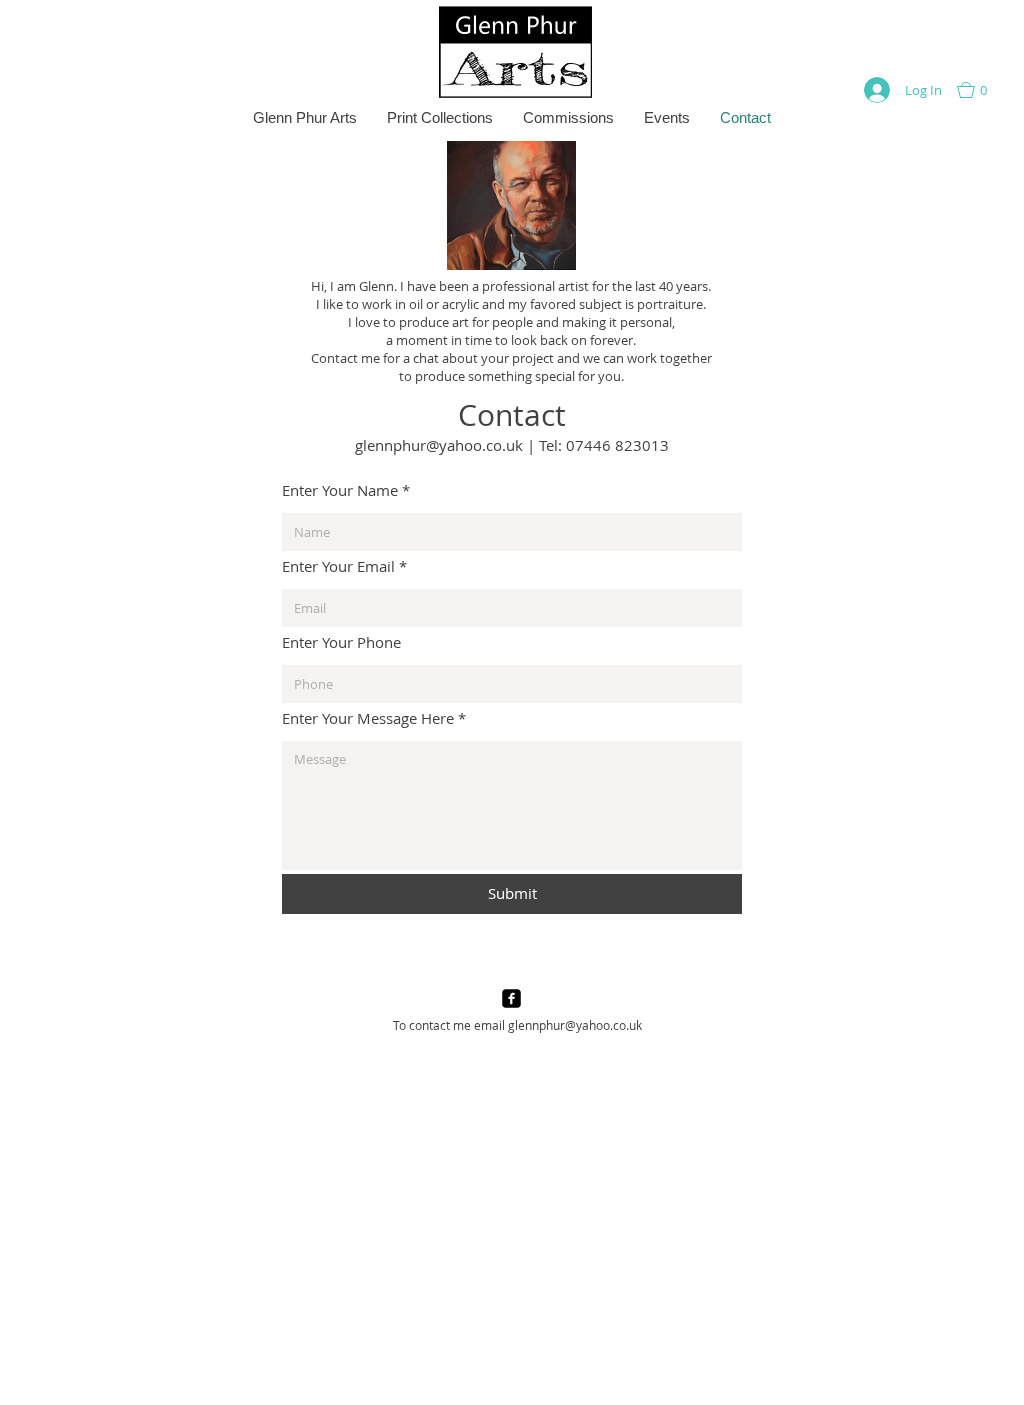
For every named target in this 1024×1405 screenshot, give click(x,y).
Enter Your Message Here (368, 718)
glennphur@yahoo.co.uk (439, 445)
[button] (982, 90)
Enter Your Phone (341, 642)
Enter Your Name (340, 490)
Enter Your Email (338, 566)
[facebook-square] (511, 998)
